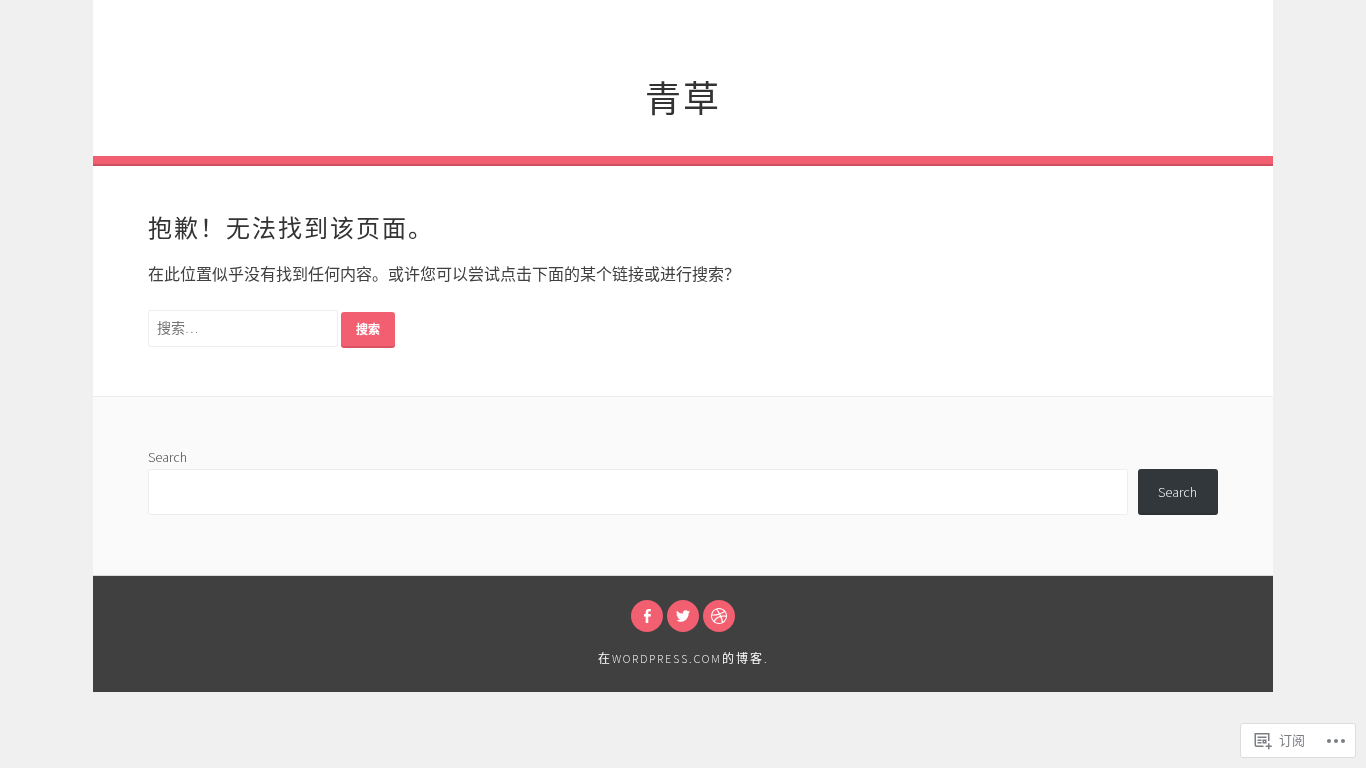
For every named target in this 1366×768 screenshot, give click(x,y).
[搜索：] (244, 327)
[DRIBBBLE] (719, 616)
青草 (683, 95)
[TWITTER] (683, 616)
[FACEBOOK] (647, 616)
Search (167, 457)
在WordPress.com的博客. (683, 658)
